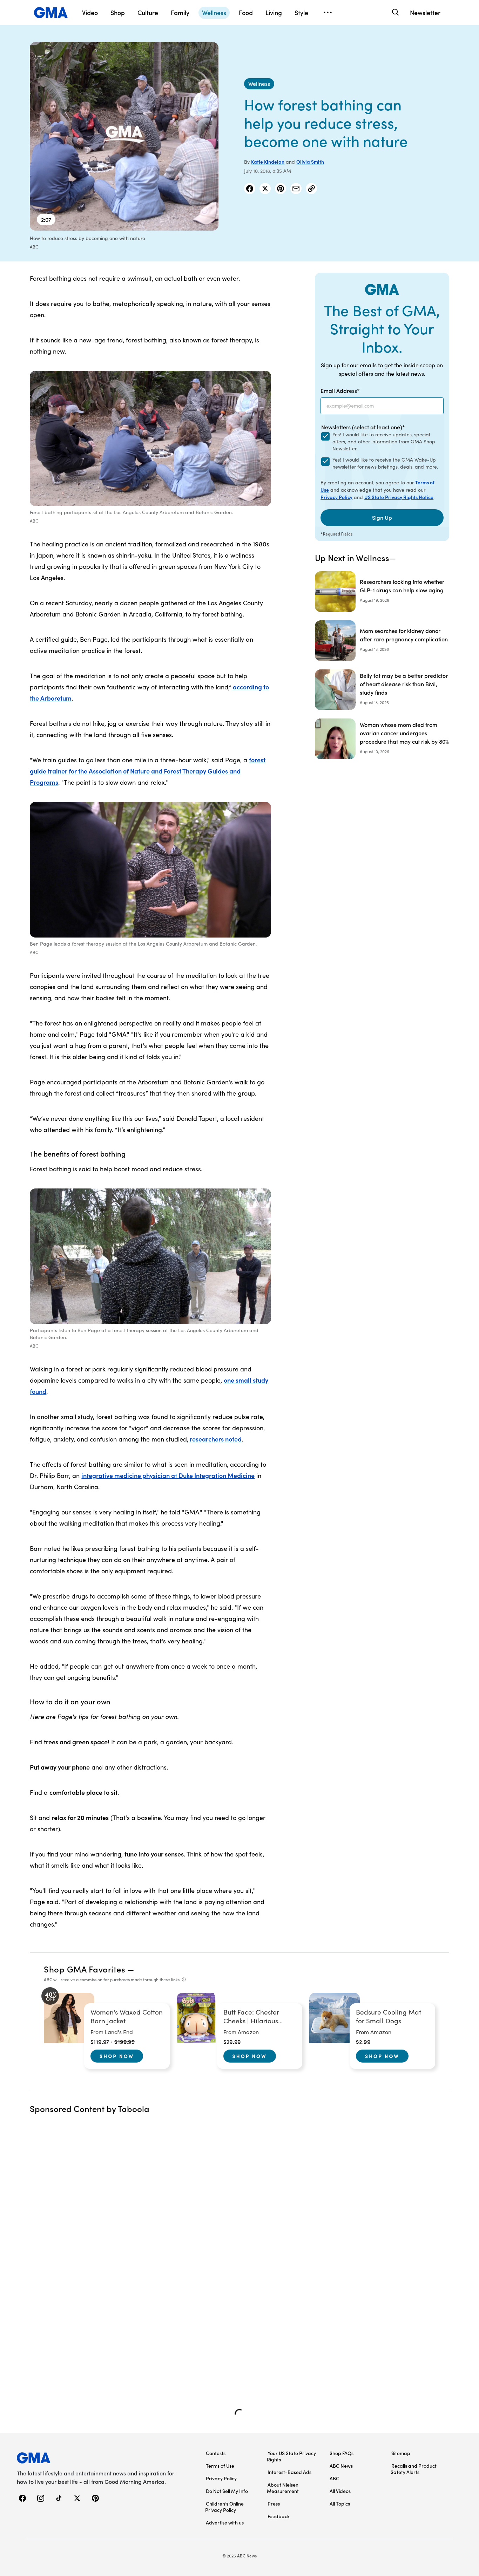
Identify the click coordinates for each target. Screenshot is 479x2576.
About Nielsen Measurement (283, 2488)
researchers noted (215, 1439)
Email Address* (340, 390)
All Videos (340, 2491)
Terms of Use (220, 2466)
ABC (335, 2478)
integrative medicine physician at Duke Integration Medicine (168, 1475)
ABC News (341, 2466)
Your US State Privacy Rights (291, 2456)
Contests (216, 2453)
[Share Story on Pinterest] (281, 189)
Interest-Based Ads (289, 2472)
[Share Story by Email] (296, 189)
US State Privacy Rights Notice (399, 497)
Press (274, 2503)
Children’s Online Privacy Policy (224, 2507)
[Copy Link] (311, 189)
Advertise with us (225, 2522)
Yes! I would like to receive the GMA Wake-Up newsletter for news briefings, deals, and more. (385, 463)
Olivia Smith (310, 162)
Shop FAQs (342, 2453)
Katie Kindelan (268, 162)
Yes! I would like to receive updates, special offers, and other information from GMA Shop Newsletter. (384, 441)
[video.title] (124, 136)
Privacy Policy (336, 497)
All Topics (340, 2503)
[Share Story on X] (265, 189)
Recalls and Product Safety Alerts (414, 2469)
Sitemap (401, 2453)
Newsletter (425, 12)
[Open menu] (328, 13)
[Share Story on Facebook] (250, 189)
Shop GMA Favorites (85, 1969)
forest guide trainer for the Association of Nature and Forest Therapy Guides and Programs (148, 771)
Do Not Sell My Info (227, 2491)
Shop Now (117, 2056)
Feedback (279, 2516)
